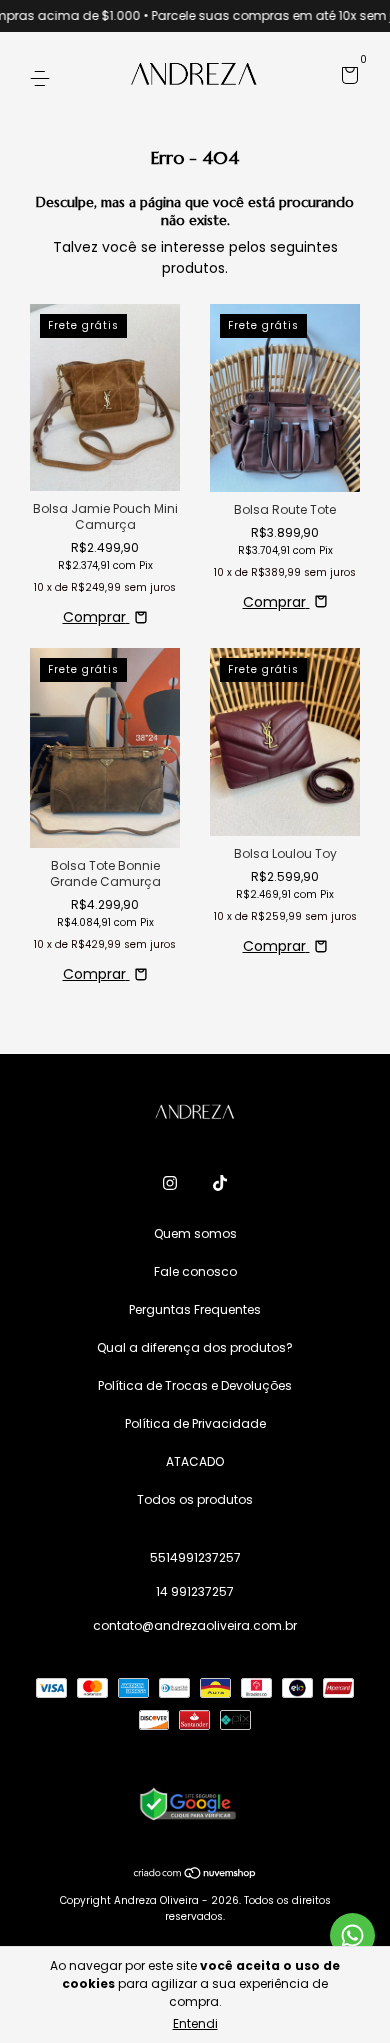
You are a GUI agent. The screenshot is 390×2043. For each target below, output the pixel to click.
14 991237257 (195, 1591)
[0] (346, 78)
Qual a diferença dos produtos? (195, 1347)
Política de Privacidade (195, 1423)
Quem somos (195, 1233)
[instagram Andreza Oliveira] (170, 1183)
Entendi (195, 2023)
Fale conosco (195, 1271)
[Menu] (43, 77)
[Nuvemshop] (195, 1874)
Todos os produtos (195, 1499)
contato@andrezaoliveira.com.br (195, 1625)
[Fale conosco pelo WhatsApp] (352, 1935)
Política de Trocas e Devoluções (195, 1385)
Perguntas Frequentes (195, 1309)
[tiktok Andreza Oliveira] (220, 1183)
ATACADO (195, 1461)
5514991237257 (195, 1557)
